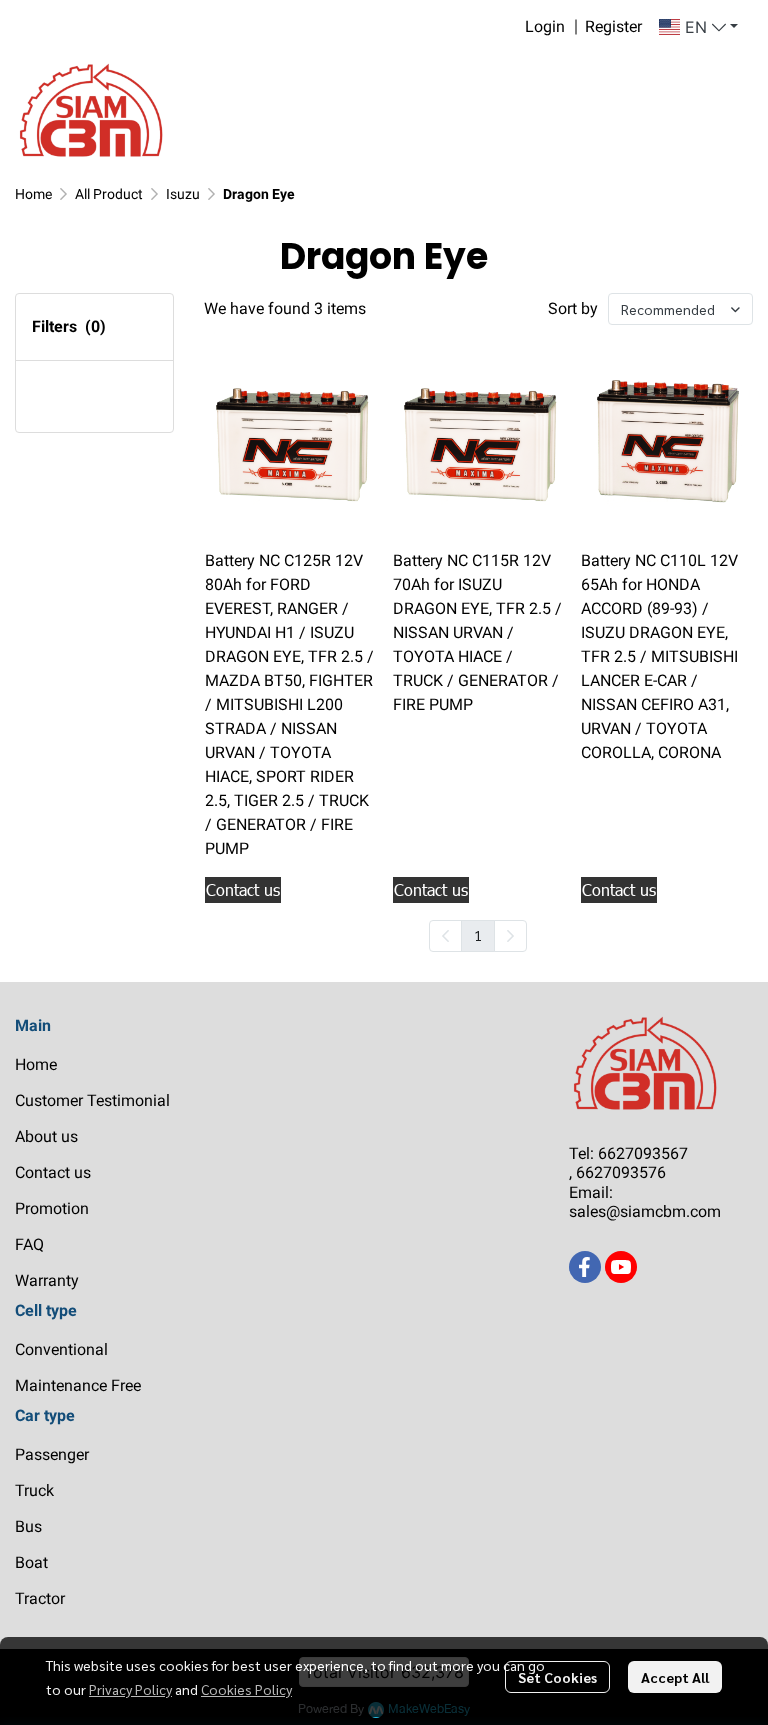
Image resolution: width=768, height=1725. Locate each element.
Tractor (40, 1598)
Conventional (61, 1349)
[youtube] (621, 1267)
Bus (28, 1526)
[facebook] (585, 1267)
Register (613, 26)
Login (545, 26)
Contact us (53, 1172)
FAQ (29, 1244)
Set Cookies (557, 1677)
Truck (34, 1490)
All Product (109, 194)
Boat (31, 1562)
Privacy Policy (130, 1689)
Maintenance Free (78, 1385)
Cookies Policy (246, 1689)
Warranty (47, 1280)
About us (46, 1136)
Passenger (52, 1454)
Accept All (675, 1677)
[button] (698, 27)
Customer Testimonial (92, 1100)
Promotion (52, 1208)
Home (33, 194)
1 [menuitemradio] (478, 935)
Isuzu (183, 194)
